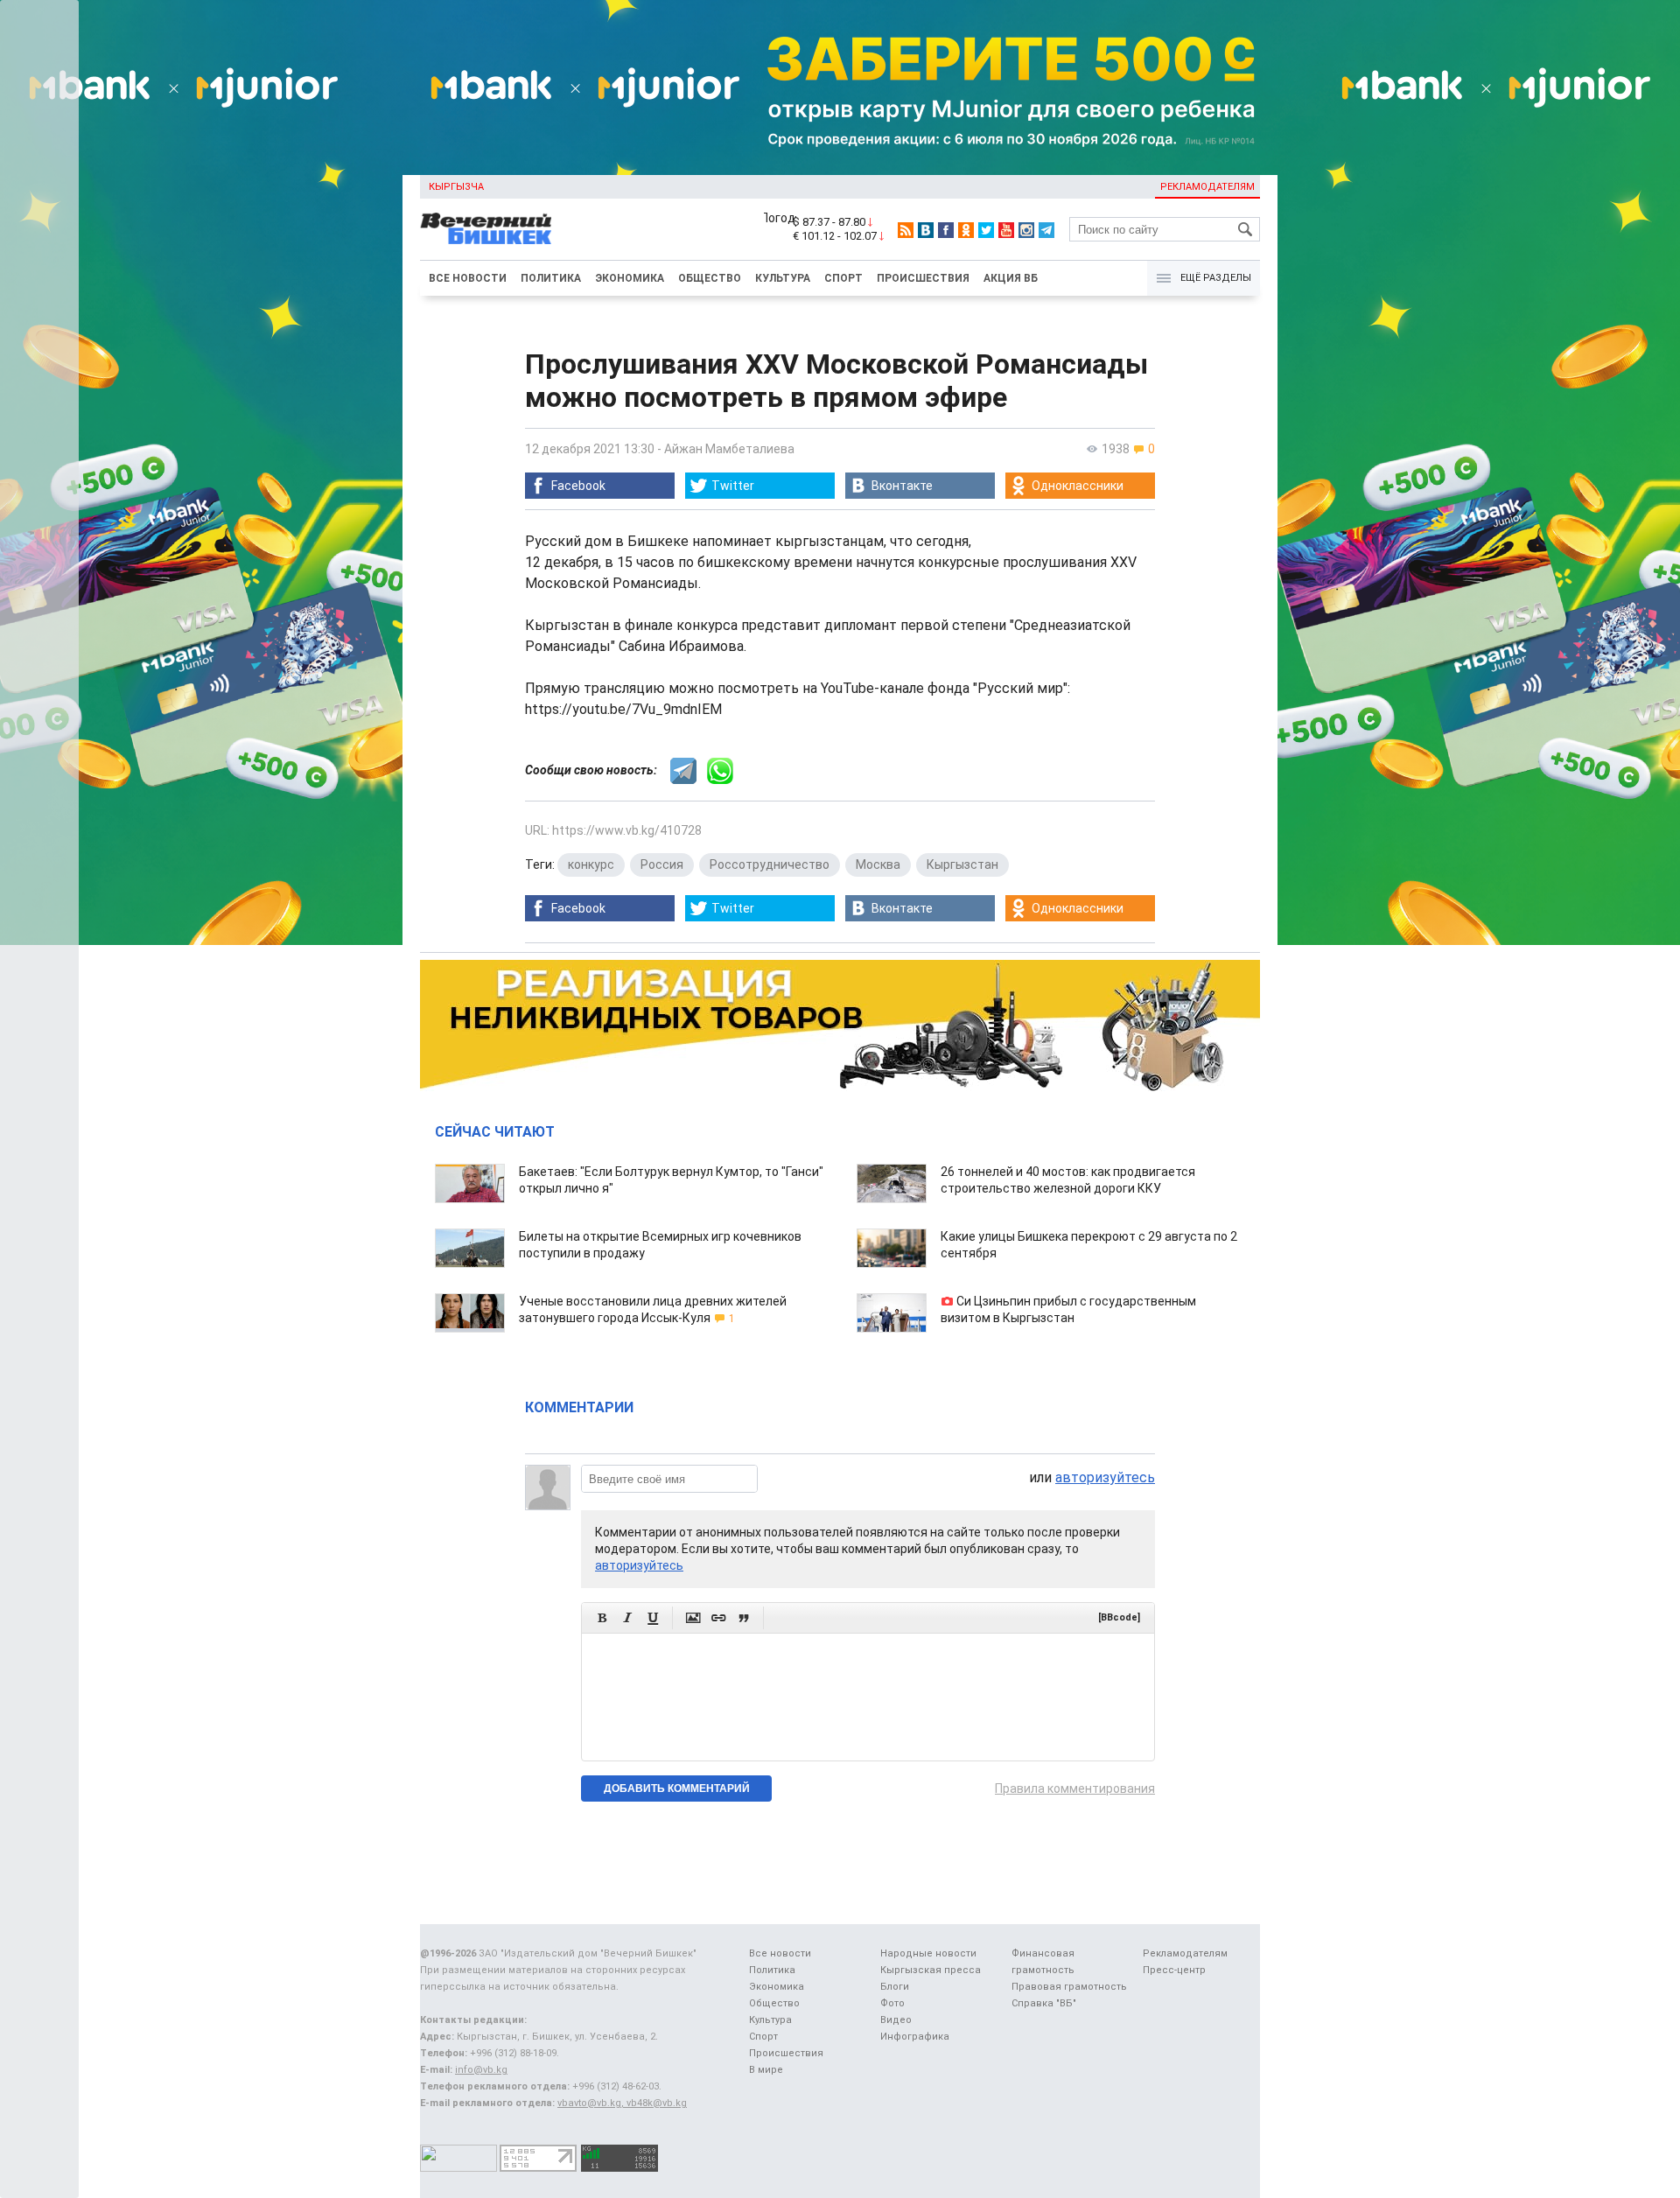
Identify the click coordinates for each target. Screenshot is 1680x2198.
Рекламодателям (1207, 187)
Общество (710, 278)
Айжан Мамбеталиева (729, 449)
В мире (766, 2070)
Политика (551, 278)
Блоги (895, 1987)
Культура (783, 278)
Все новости (468, 278)
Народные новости (928, 1953)
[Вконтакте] (926, 230)
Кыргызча (456, 187)
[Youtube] (1006, 230)
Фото (892, 2003)
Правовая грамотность (1069, 1987)
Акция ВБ (1011, 278)
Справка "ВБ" (1044, 2003)
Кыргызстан (962, 864)
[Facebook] (946, 230)
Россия (662, 864)
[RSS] (906, 230)
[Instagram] (1026, 230)
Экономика (630, 278)
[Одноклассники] (966, 230)
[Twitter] (986, 230)
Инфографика (915, 2037)
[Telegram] (1046, 230)
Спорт (843, 278)
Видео (896, 2020)
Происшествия (923, 278)
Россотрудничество (770, 864)
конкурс (591, 864)
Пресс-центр (1174, 1970)
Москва (878, 864)
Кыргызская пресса (931, 1970)
